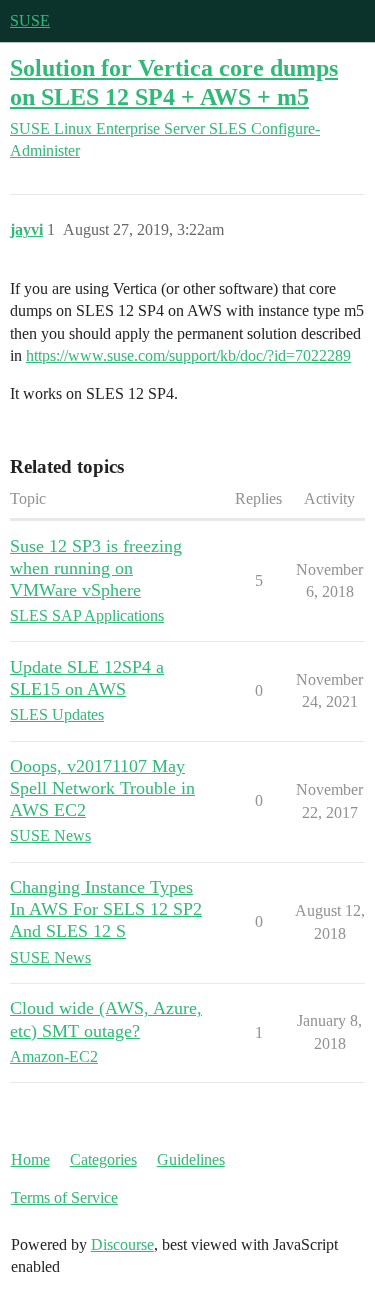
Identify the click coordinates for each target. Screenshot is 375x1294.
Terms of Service (64, 1197)
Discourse (122, 1244)
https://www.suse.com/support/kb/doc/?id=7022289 (188, 355)
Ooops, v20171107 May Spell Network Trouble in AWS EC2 (102, 788)
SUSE (30, 20)
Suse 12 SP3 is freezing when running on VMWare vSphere (96, 568)
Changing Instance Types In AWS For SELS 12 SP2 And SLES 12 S (106, 909)
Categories (103, 1159)
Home (30, 1159)
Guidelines (191, 1159)
